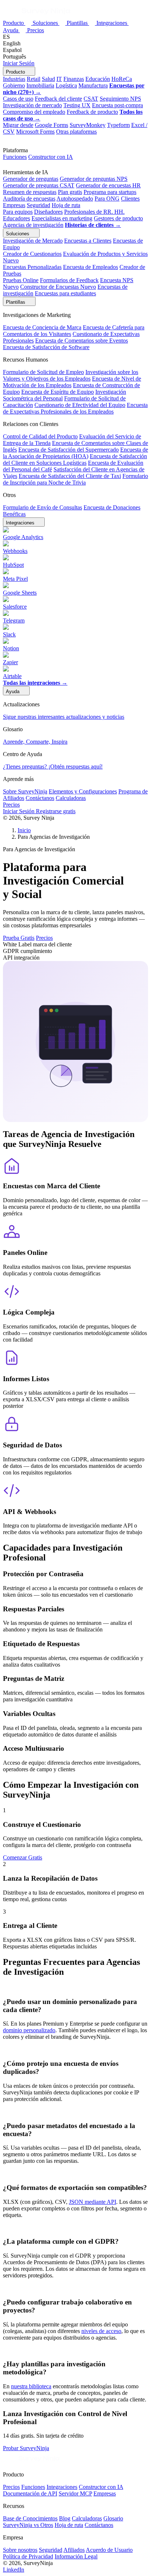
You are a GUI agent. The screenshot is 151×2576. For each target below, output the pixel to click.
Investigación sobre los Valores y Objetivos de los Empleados (71, 375)
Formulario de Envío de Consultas (43, 507)
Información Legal (76, 2556)
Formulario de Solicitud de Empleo (43, 372)
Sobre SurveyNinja (25, 791)
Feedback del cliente (58, 99)
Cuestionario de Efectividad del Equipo (80, 405)
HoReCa (122, 79)
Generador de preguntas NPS (94, 179)
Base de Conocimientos (30, 2518)
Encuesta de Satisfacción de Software (46, 347)
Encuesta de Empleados (91, 267)
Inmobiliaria (40, 85)
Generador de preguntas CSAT (39, 185)
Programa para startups (110, 192)
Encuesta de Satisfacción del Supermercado (69, 450)
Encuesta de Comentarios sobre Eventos (82, 341)
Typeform (118, 125)
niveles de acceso (101, 2331)
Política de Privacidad (28, 2556)
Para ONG (107, 199)
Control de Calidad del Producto (40, 436)
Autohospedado (75, 199)
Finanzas (74, 79)
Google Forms (51, 125)
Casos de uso (18, 99)
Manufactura (93, 85)
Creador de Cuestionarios (32, 254)
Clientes (130, 199)
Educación (98, 79)
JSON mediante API (93, 2202)
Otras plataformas (76, 132)
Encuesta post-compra (117, 105)
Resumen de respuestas (30, 192)
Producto (14, 23)
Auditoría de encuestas (29, 199)
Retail (34, 79)
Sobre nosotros (20, 2550)
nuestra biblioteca (31, 2386)
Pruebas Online (21, 280)
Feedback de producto (92, 112)
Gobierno (14, 85)
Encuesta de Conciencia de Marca (42, 327)
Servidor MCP (75, 2493)
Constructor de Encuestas (58, 287)
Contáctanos (40, 798)
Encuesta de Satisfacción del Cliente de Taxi (70, 476)
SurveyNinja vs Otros (28, 2525)
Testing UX (77, 105)
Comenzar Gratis (23, 1857)
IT (59, 79)
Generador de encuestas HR (108, 185)
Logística (66, 85)
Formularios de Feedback (69, 280)
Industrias (14, 79)
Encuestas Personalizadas (32, 267)
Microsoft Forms (35, 132)
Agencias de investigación (33, 225)
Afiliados (74, 2550)
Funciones (15, 157)
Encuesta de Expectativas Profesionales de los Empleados (75, 408)
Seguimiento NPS (120, 99)
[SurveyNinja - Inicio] (37, 16)
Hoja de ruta (66, 205)
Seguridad (38, 205)
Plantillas (78, 23)
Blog (65, 2518)
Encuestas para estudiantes (65, 293)
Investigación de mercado (32, 105)
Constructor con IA (51, 157)
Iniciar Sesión (19, 63)
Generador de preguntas (31, 179)
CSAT (91, 99)
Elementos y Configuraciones (83, 791)
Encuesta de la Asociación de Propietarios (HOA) (75, 453)
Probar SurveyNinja (26, 2448)
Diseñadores (48, 212)
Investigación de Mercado (33, 241)
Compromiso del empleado (34, 112)
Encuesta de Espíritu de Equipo (58, 392)
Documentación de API (30, 2493)
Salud (48, 79)
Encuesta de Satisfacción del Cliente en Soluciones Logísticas (75, 459)
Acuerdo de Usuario (109, 2550)
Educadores (16, 218)
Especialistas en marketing (62, 218)
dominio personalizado (29, 2030)
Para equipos (18, 212)
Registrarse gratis (56, 811)
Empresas (14, 205)
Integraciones (113, 23)
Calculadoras (71, 798)
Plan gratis (70, 192)
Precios (36, 30)
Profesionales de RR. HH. (94, 212)
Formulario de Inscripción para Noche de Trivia (75, 479)
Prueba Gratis (19, 938)
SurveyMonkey (88, 125)
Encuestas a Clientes (88, 241)
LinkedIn (14, 2570)
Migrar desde (18, 125)
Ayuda (11, 30)
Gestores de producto (118, 218)
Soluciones (46, 23)
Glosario (113, 2518)
